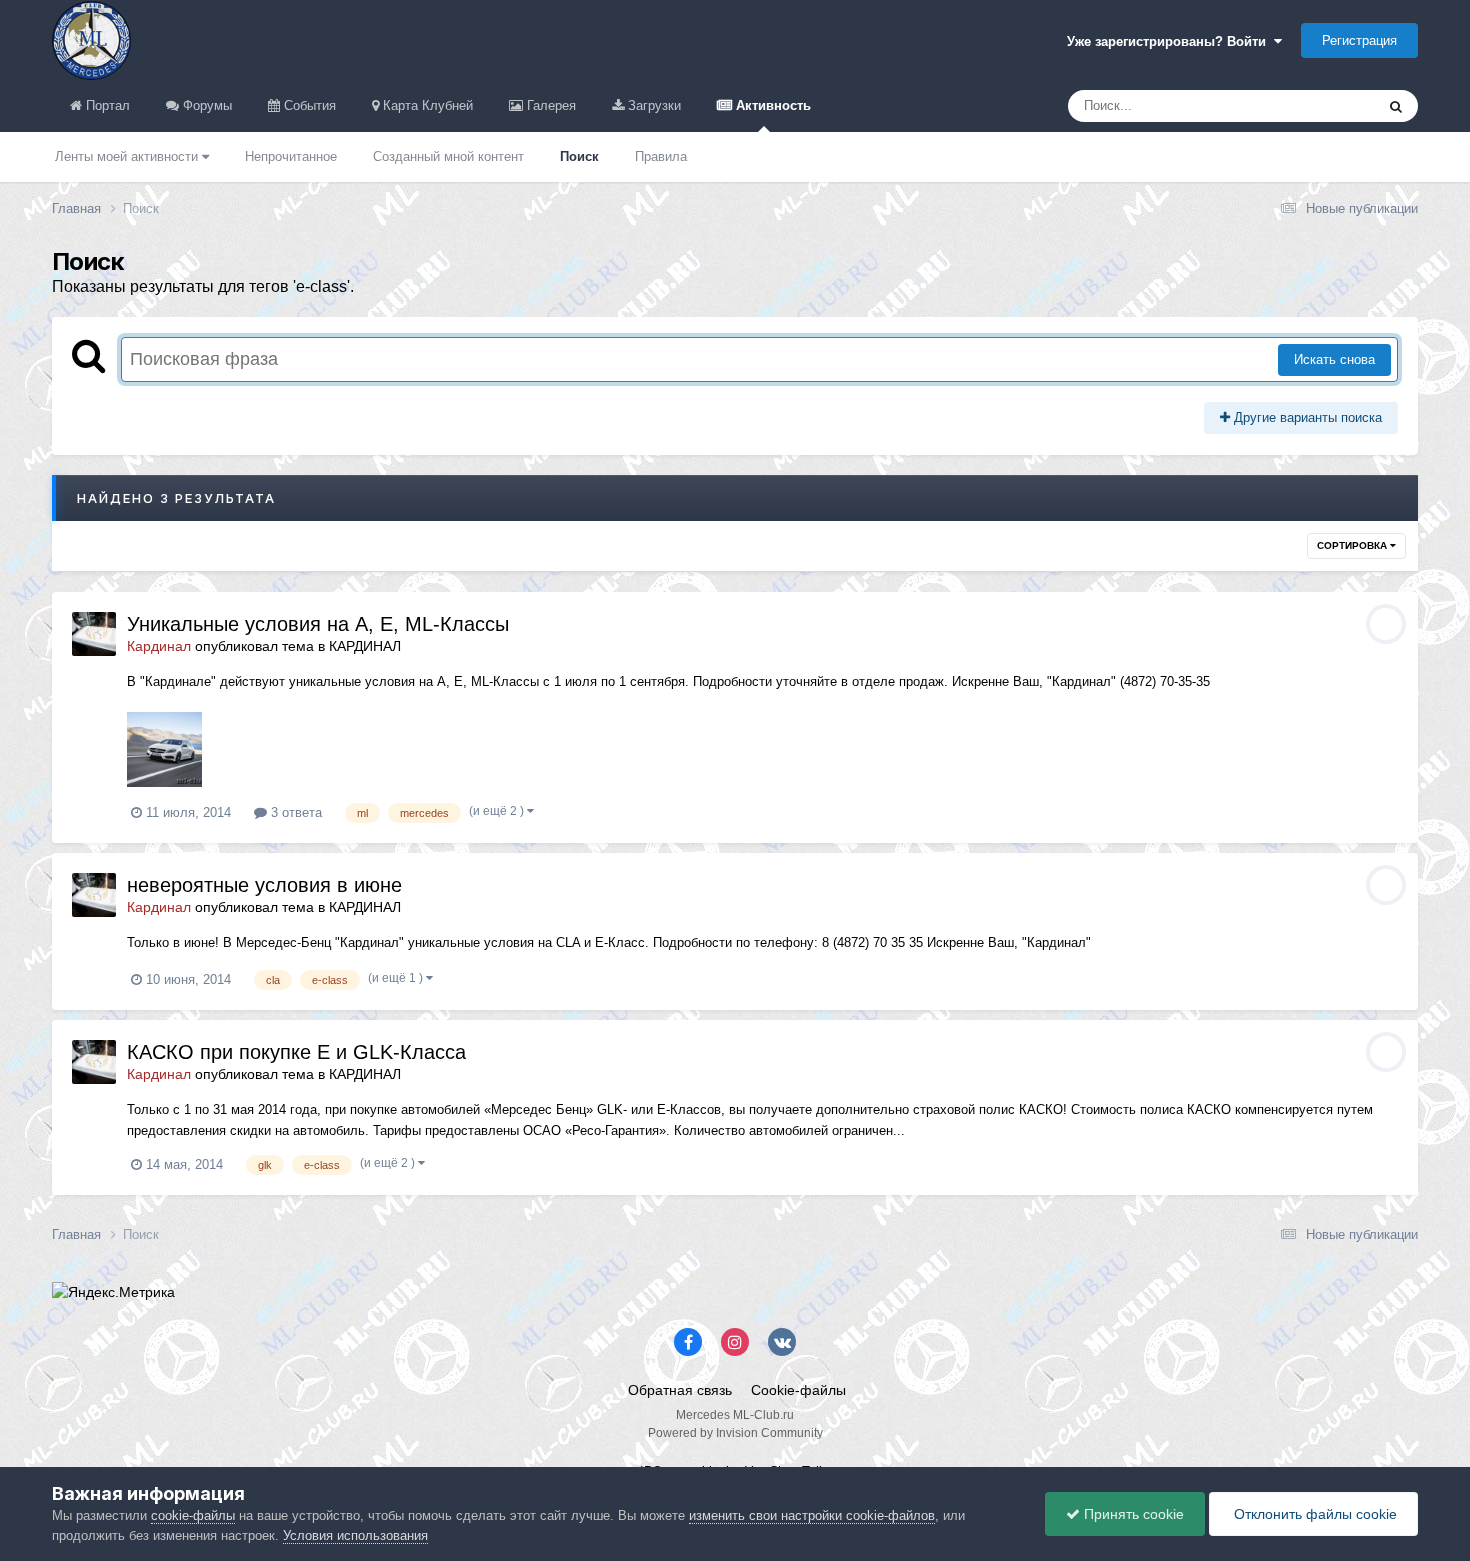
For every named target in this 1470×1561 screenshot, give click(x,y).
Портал (106, 105)
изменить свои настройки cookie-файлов (812, 1515)
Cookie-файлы (798, 1390)
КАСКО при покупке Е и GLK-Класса (296, 1052)
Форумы (205, 105)
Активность (771, 105)
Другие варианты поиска (1306, 417)
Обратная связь (680, 1390)
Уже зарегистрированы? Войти (1170, 41)
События (308, 105)
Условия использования (355, 1535)
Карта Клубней (426, 105)
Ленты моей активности (128, 156)
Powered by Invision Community (735, 1433)
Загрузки (652, 105)
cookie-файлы (193, 1515)
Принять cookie (1132, 1514)
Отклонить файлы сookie (1313, 1514)
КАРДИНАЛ (365, 646)
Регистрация (1359, 40)
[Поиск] (1396, 106)
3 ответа (294, 812)
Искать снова (1334, 359)
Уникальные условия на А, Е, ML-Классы (318, 624)
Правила (661, 156)
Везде (1329, 106)
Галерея (549, 105)
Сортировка (1353, 545)
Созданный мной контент (448, 156)
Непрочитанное (291, 156)
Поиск (579, 156)
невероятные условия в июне (264, 885)
